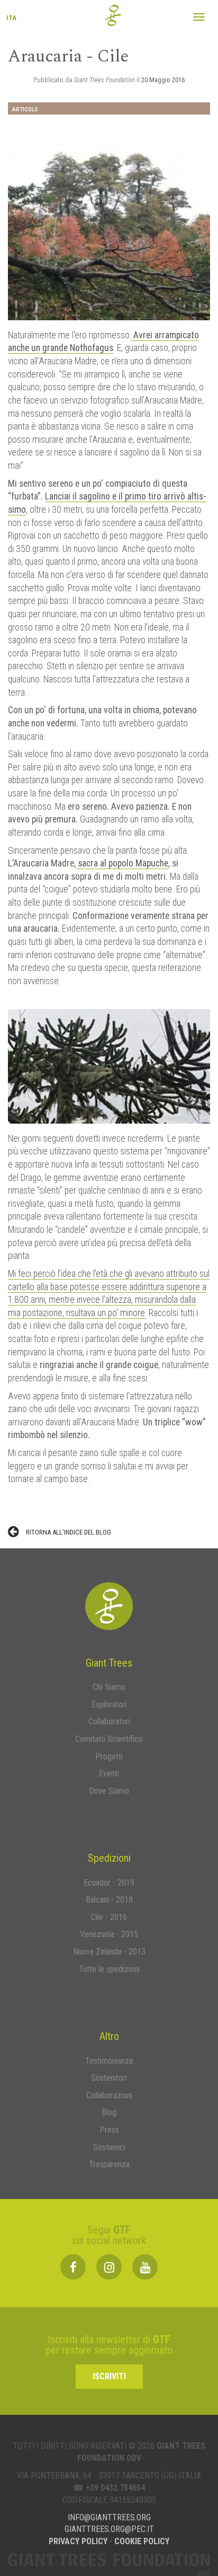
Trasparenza (109, 2164)
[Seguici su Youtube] (145, 2267)
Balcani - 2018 (109, 1900)
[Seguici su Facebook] (73, 2267)
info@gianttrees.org (109, 2517)
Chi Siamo (109, 1687)
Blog (109, 2112)
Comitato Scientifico (109, 1739)
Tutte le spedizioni (109, 1969)
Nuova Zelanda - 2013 (109, 1952)
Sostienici (109, 2147)
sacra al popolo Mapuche (122, 863)
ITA (11, 23)
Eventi (109, 1773)
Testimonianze (109, 2061)
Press (109, 2130)
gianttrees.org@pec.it (109, 2529)
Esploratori (109, 1705)
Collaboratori (109, 1721)
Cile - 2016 (109, 1917)
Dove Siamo (109, 1791)
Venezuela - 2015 (109, 1934)
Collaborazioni (109, 2095)
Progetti (109, 1756)
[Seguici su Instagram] (109, 2267)
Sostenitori (109, 2078)
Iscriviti (109, 2376)
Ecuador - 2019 (109, 1883)
